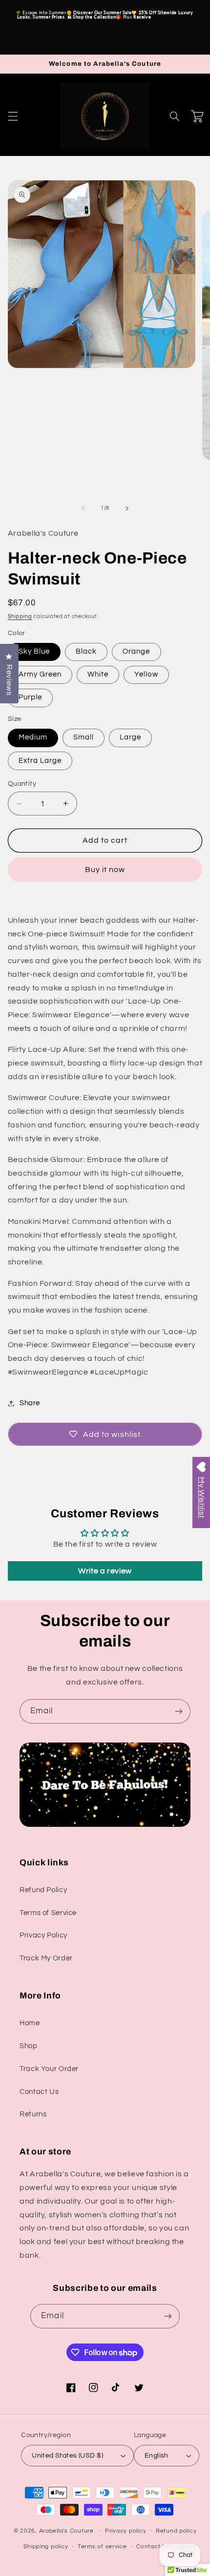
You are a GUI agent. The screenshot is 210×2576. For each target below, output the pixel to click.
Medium (33, 737)
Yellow (146, 674)
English (157, 2456)
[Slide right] (127, 508)
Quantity (22, 784)
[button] (13, 116)
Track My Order (46, 1958)
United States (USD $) (67, 2456)
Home (30, 2023)
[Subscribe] (179, 1711)
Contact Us (39, 2092)
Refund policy (176, 2531)
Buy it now (105, 870)
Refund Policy (43, 1890)
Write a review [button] (105, 1571)
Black (86, 651)
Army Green (40, 674)
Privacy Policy (43, 1935)
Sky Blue (34, 651)
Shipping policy (46, 2547)
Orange (136, 651)
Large (130, 737)
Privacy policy (126, 2531)
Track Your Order (49, 2069)
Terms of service (102, 2547)
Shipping (20, 616)
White (98, 674)
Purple (30, 697)
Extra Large (40, 761)
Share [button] (30, 1403)
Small (84, 737)
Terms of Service (48, 1913)
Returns (33, 2114)
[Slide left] (83, 508)
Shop (29, 2046)
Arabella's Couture (67, 2531)
